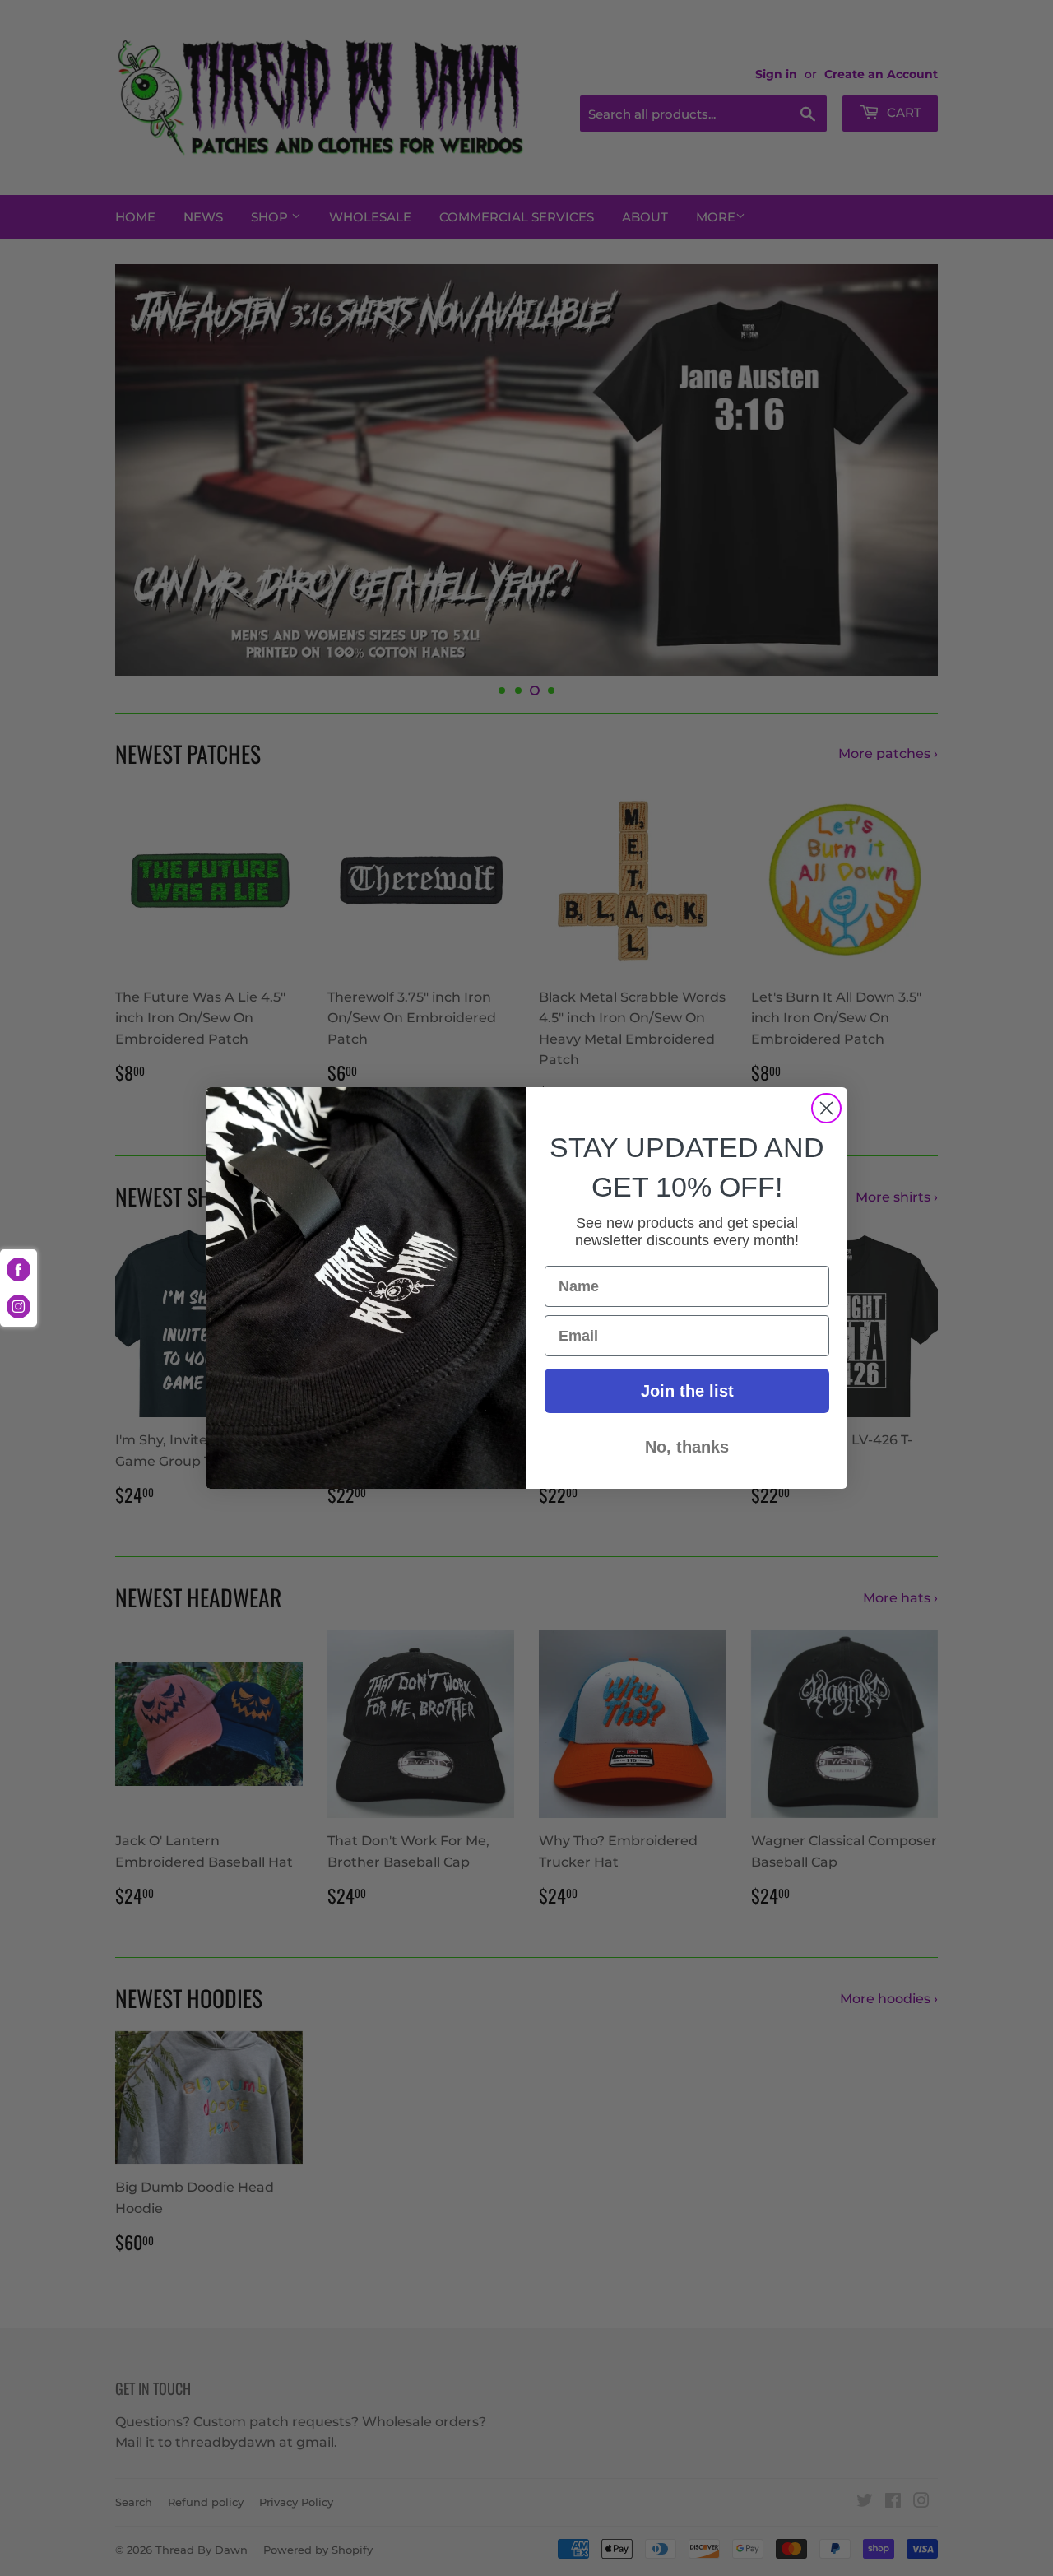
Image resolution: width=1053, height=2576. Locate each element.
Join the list (687, 1391)
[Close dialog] (826, 1108)
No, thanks (687, 1447)
